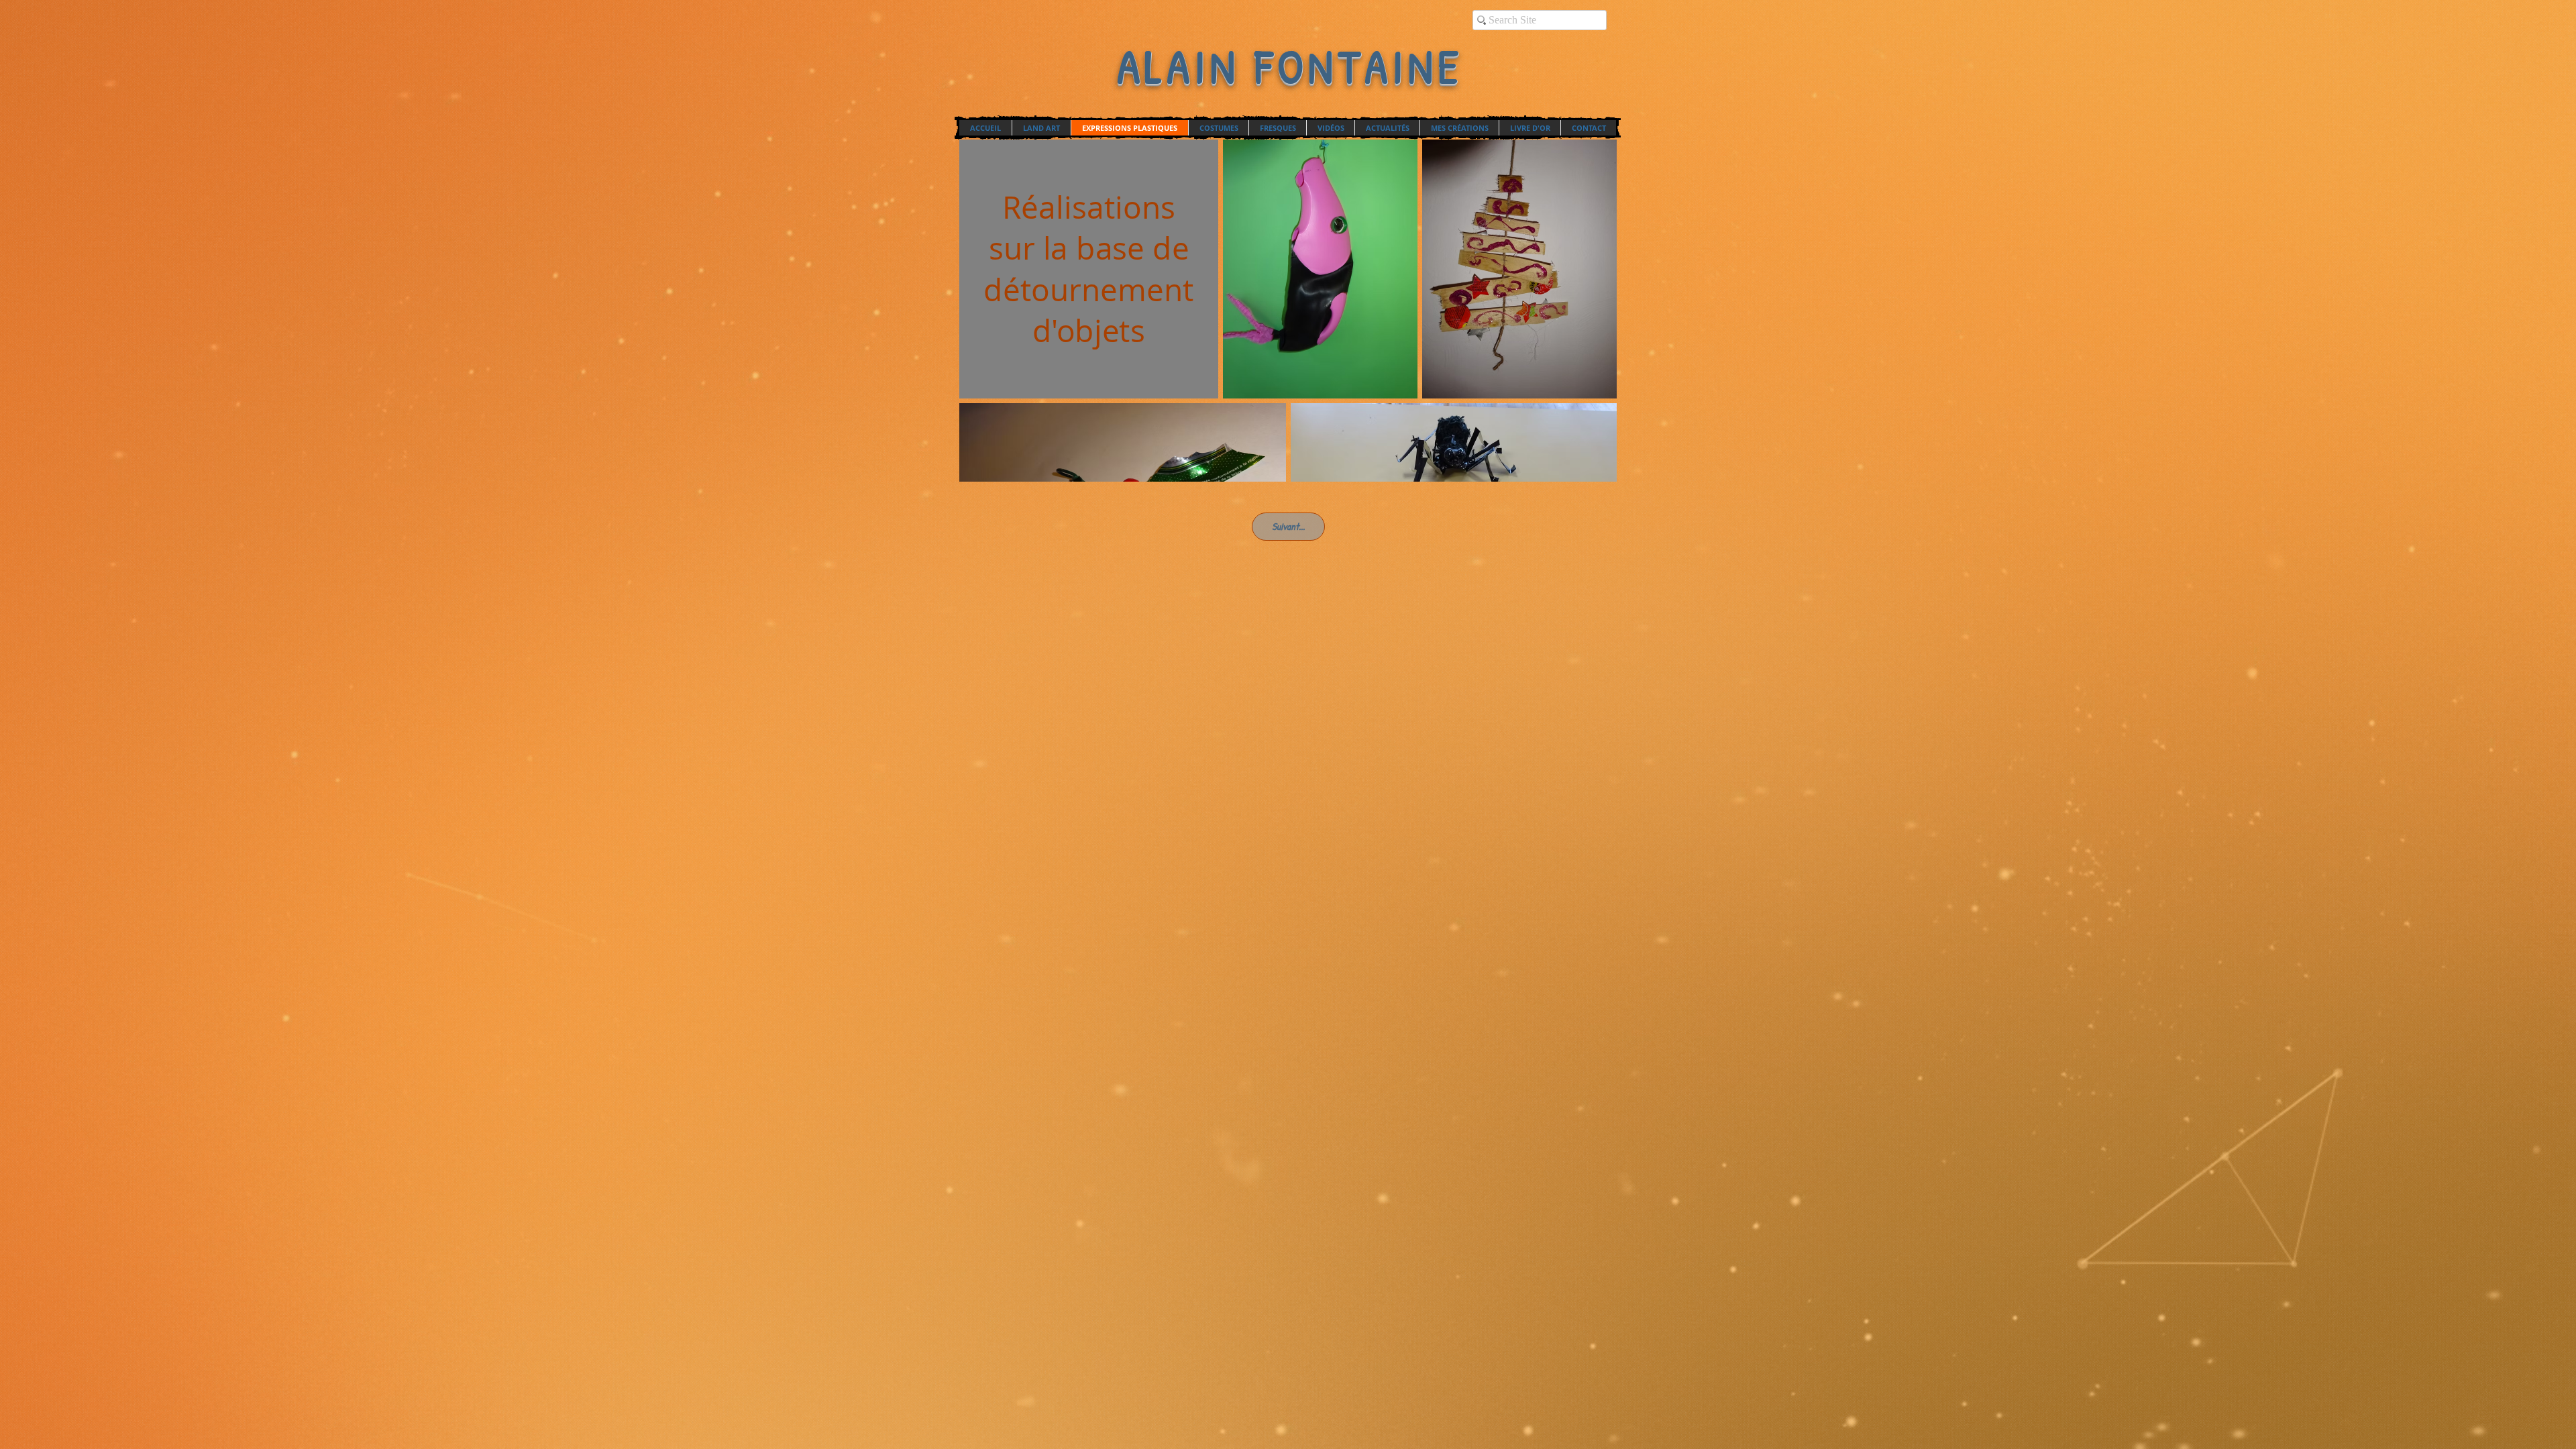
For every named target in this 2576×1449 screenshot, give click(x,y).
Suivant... (1288, 526)
